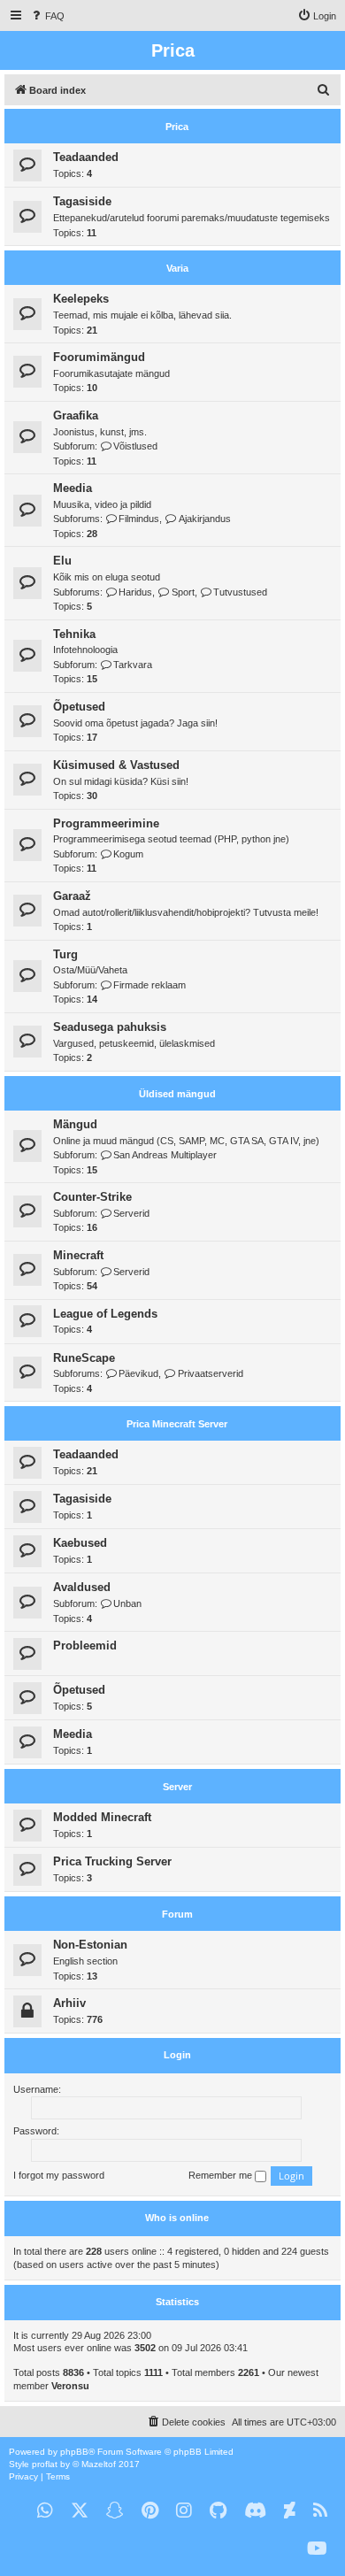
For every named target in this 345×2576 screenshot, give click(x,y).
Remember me (222, 2175)
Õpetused (79, 707)
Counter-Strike (92, 1197)
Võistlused (135, 446)
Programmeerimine (106, 823)
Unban (127, 1603)
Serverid (131, 1213)
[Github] (218, 2511)
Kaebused (80, 1543)
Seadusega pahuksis (110, 1027)
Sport (183, 592)
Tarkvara (133, 665)
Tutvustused (240, 592)
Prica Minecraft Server (177, 1424)
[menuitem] (47, 16)
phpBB (74, 2452)
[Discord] (255, 2511)
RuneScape (84, 1358)
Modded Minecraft (102, 1817)
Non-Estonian (90, 1945)
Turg (65, 954)
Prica (177, 127)
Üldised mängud (177, 1094)
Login (177, 2055)
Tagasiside (82, 201)
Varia (177, 268)
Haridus (135, 592)
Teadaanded (86, 157)
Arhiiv (69, 2003)
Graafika (76, 415)
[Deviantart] (290, 2511)
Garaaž (72, 896)
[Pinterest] (150, 2511)
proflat (45, 2464)
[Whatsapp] (45, 2511)
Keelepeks (81, 299)
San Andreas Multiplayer (165, 1155)
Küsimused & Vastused (116, 765)
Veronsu (70, 2386)
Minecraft (78, 1255)
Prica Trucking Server (112, 1861)
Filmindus (139, 519)
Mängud (75, 1124)
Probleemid (85, 1646)
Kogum (128, 854)
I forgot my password (59, 2175)
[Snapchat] (115, 2511)
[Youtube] (317, 2549)
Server (177, 1787)
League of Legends (105, 1314)
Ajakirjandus (204, 519)
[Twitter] (80, 2511)
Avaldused (82, 1587)
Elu (62, 561)
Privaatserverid (210, 1373)
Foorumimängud (99, 357)
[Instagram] (184, 2511)
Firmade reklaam (149, 985)
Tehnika (74, 634)
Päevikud (138, 1373)
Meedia (73, 488)
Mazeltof (99, 2464)
